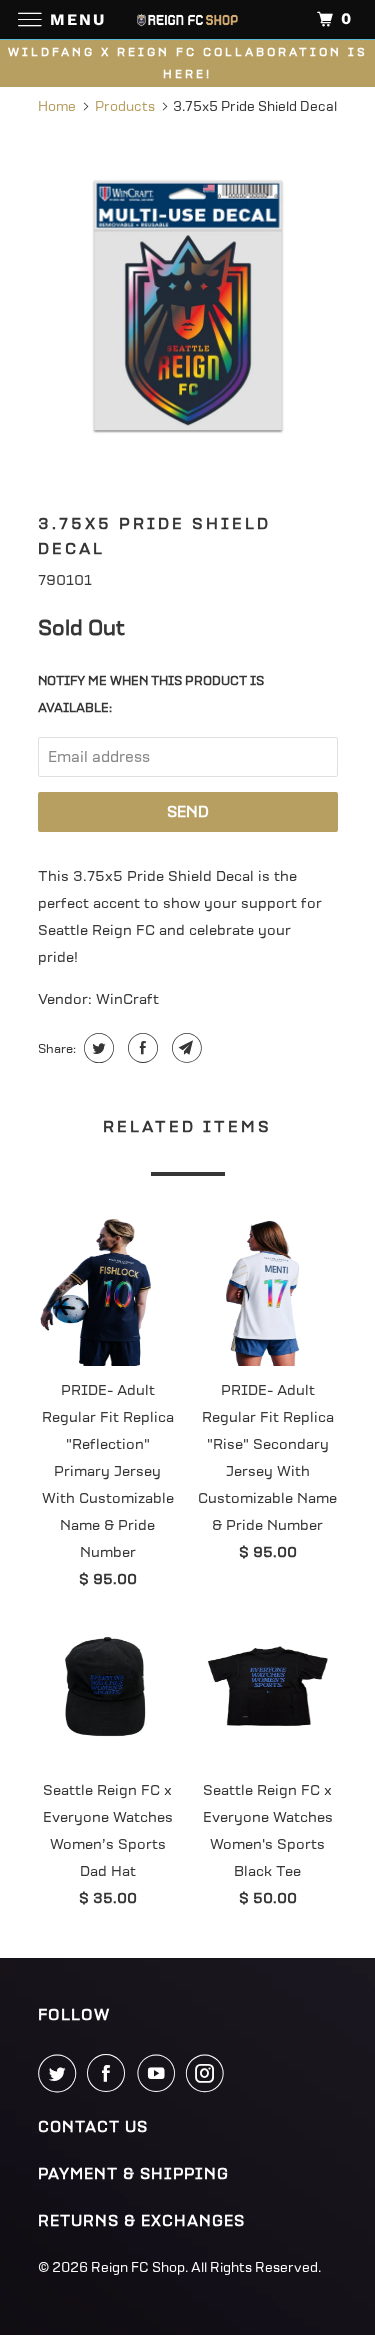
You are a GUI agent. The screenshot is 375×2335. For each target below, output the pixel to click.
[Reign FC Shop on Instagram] (209, 2073)
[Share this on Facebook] (140, 1048)
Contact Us (93, 2127)
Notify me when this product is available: (151, 694)
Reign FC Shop (138, 2267)
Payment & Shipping (133, 2174)
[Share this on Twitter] (96, 1048)
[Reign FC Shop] (188, 19)
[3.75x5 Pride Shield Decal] (188, 305)
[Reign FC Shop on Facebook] (110, 2073)
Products (125, 106)
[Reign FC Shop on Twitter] (61, 2073)
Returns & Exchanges (141, 2221)
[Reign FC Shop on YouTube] (160, 2073)
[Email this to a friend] (184, 1048)
